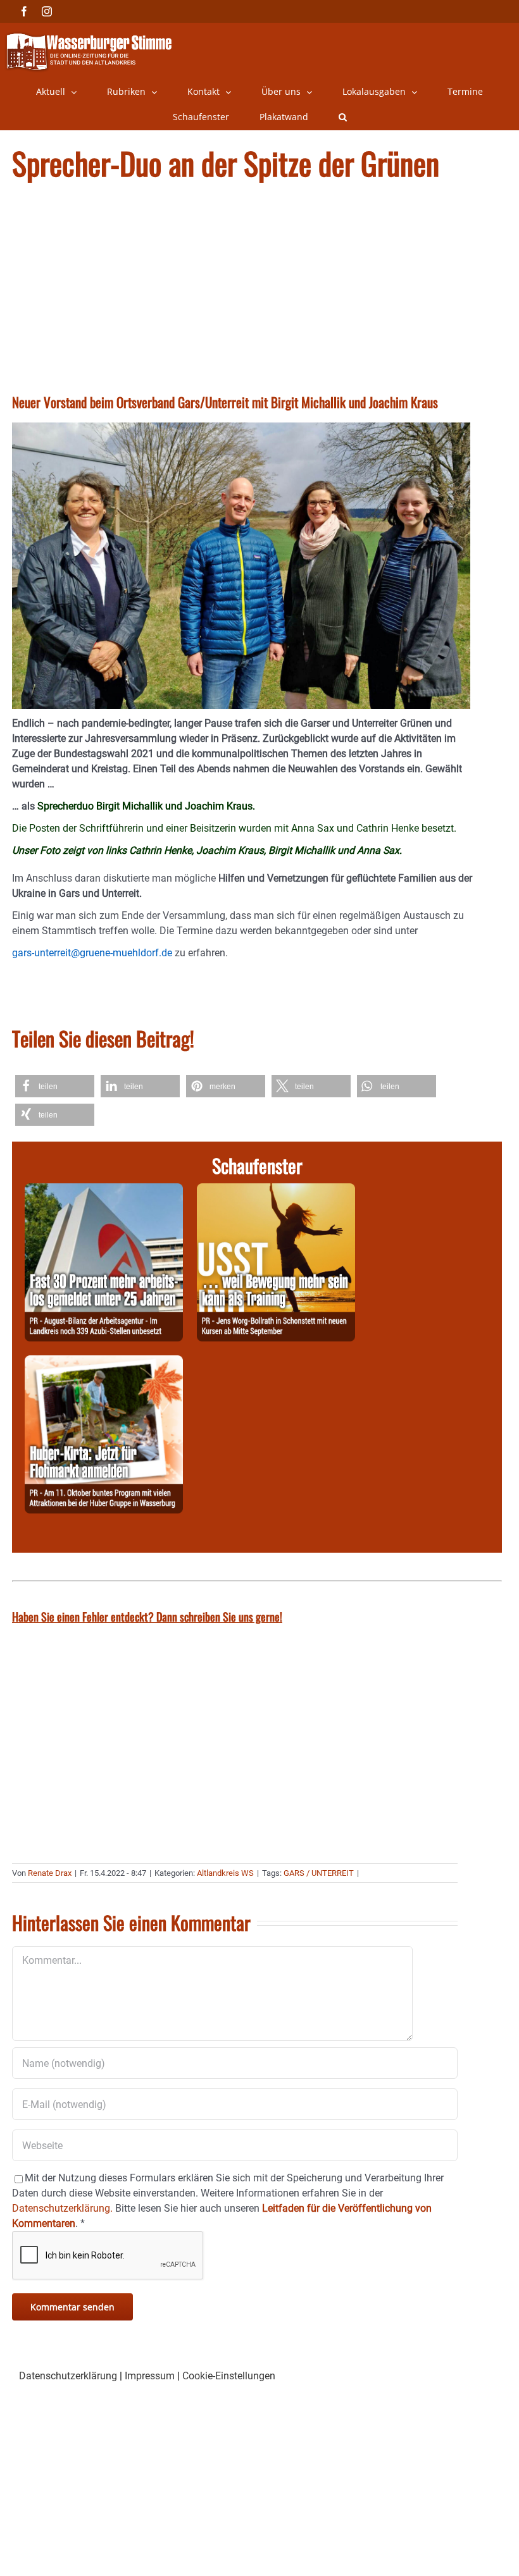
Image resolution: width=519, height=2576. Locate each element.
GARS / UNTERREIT (319, 1873)
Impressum (150, 2376)
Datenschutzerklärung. (62, 2208)
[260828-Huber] (104, 1363)
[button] (343, 117)
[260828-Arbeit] (104, 1191)
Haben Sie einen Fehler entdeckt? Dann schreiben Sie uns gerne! (147, 1617)
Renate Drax (50, 1873)
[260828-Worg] (276, 1191)
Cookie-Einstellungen (229, 2376)
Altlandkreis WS (225, 1873)
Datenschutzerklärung (68, 2376)
